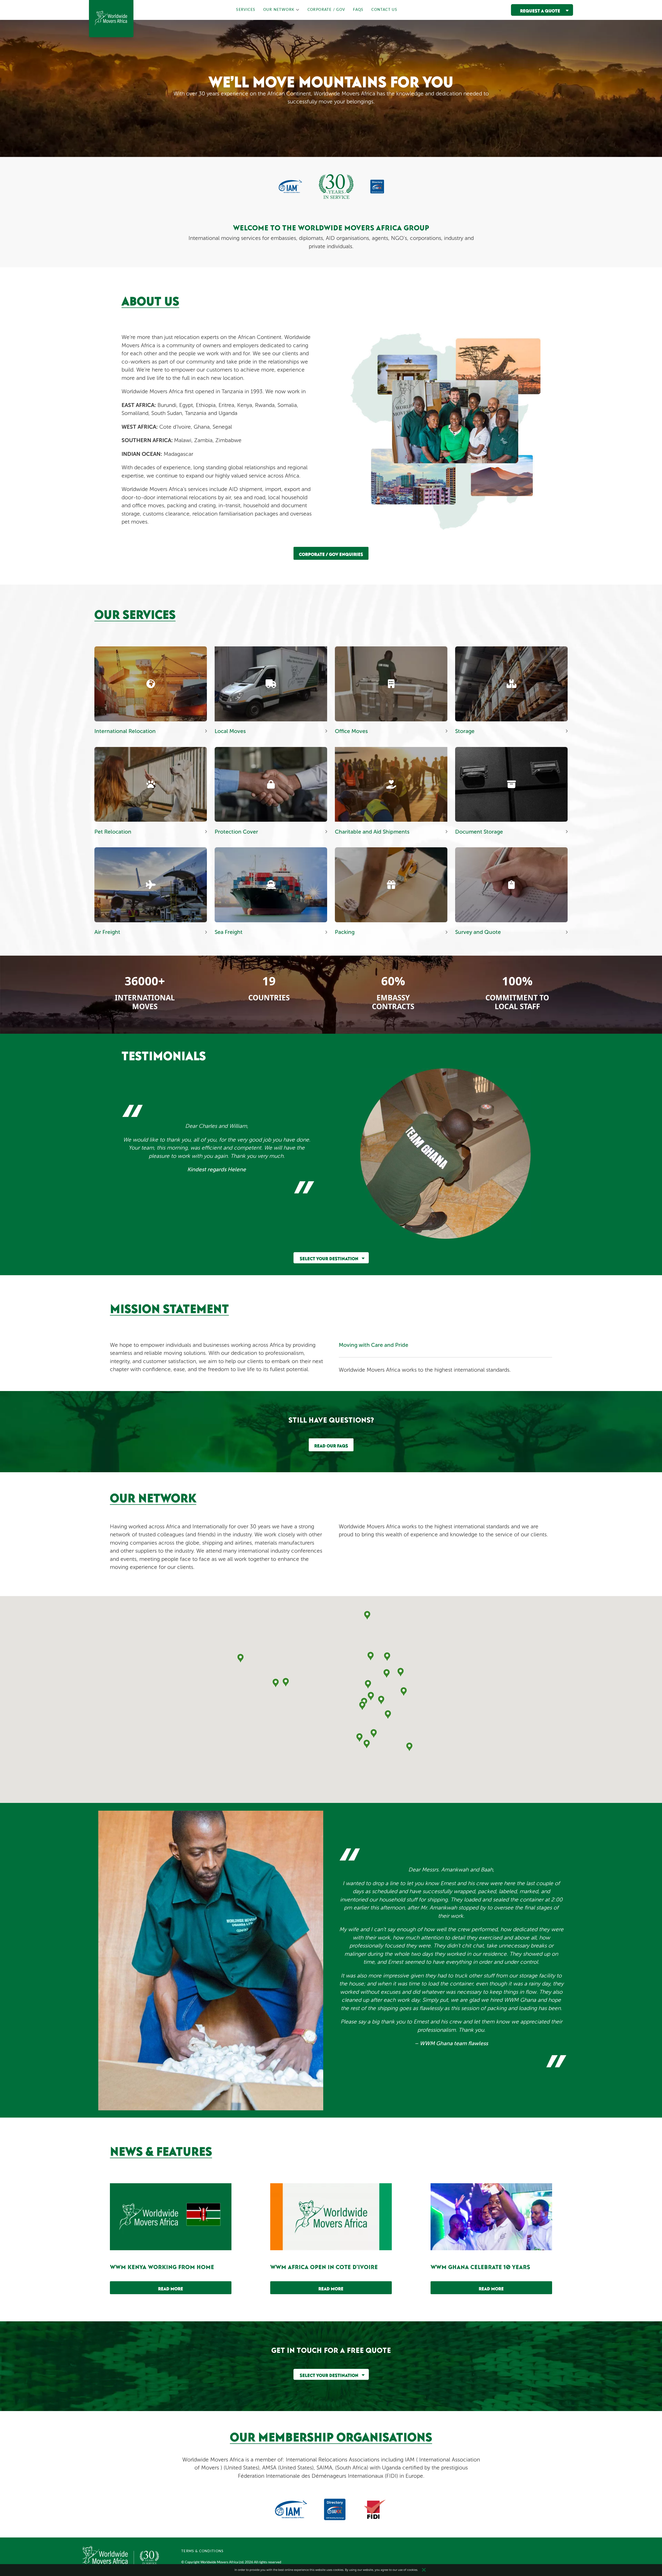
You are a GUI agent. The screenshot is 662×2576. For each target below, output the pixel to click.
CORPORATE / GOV (326, 10)
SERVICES (246, 10)
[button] (286, 1682)
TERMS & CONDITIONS (202, 2551)
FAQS (358, 10)
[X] (424, 2570)
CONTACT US (384, 10)
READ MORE (171, 2288)
